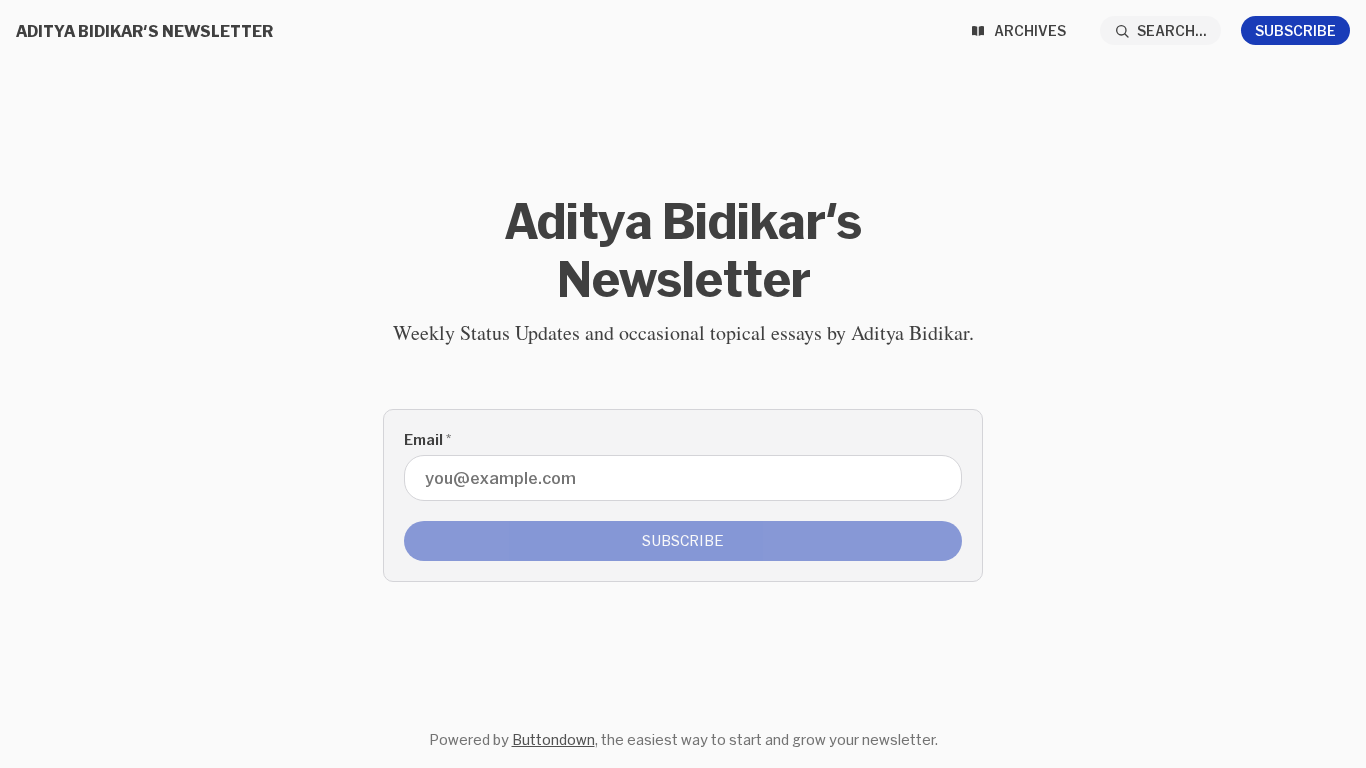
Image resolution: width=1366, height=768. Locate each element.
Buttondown (553, 739)
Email (427, 439)
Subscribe (1295, 30)
